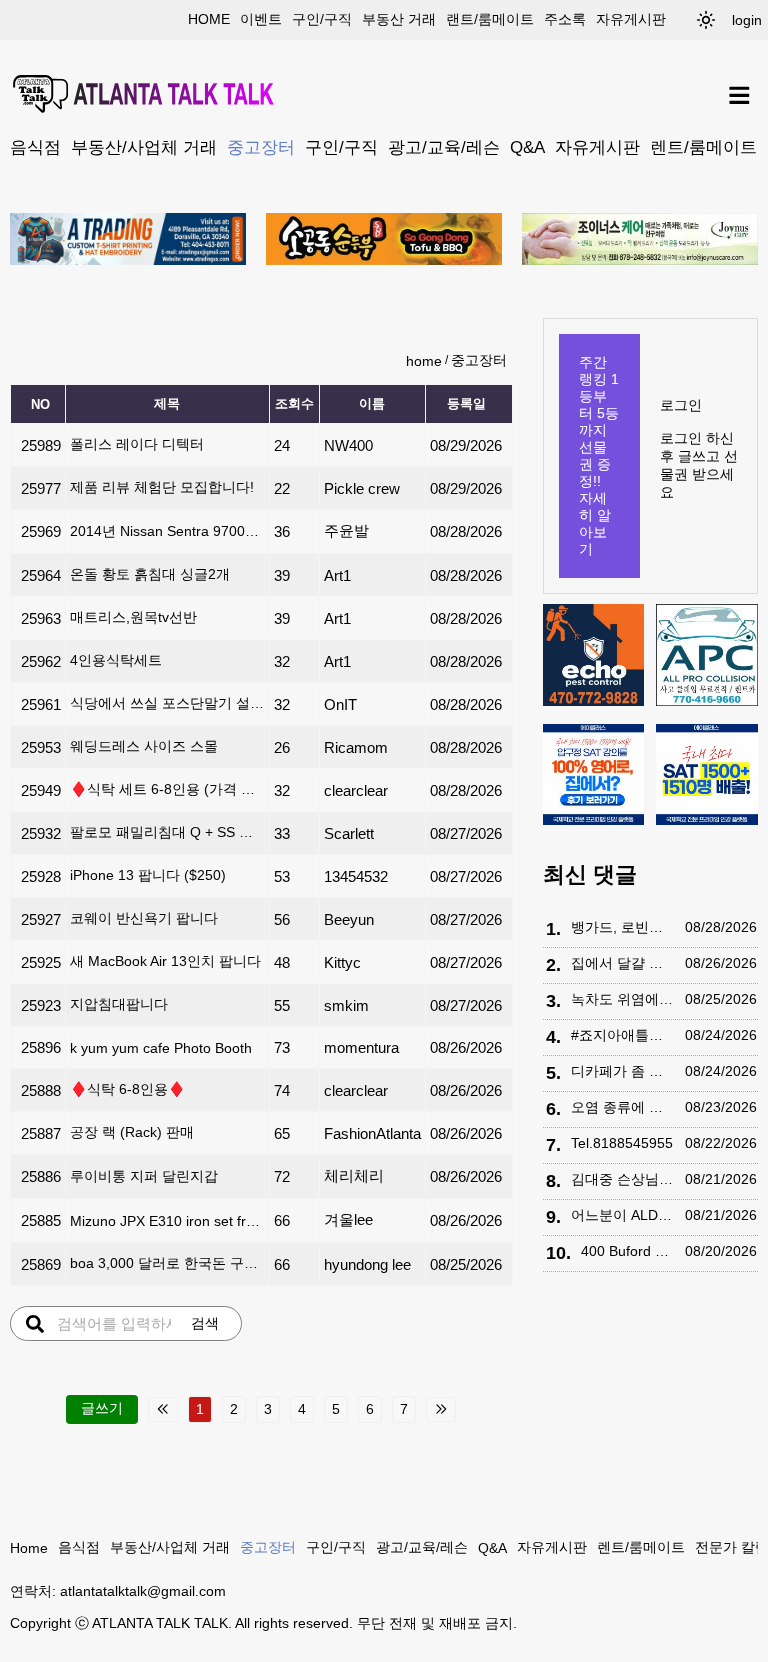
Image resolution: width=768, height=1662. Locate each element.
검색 (205, 1323)
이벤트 (261, 19)
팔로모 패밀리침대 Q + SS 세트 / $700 (167, 832)
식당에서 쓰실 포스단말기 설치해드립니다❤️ (167, 703)
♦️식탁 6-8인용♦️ (127, 1089)
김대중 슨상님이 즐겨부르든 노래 (623, 1179)
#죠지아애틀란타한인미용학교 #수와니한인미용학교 (623, 1035)
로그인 (681, 405)
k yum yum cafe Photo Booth (161, 1048)
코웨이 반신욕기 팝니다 (144, 918)
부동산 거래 (399, 19)
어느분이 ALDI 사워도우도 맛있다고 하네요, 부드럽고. (623, 1215)
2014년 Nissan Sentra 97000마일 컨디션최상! (167, 531)
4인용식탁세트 (116, 660)
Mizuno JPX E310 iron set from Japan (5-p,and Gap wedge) (167, 1221)
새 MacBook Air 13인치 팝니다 (165, 961)
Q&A (527, 147)
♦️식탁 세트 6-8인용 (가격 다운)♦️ (167, 789)
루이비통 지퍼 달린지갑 (144, 1176)
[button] (706, 20)
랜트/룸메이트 (490, 19)
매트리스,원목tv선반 (133, 617)
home (209, 19)
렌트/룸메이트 (703, 147)
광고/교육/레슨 (444, 147)
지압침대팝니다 (119, 1004)
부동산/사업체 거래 (144, 147)
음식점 (35, 147)
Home (29, 1548)
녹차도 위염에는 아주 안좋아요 (623, 999)
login (747, 20)
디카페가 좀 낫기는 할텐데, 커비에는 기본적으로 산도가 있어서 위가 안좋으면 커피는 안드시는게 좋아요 (623, 1071)
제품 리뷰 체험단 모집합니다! (162, 487)
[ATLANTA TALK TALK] (145, 96)
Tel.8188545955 (622, 1143)
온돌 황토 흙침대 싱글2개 (150, 574)
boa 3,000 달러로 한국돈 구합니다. (167, 1263)
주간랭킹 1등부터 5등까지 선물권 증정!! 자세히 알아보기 (599, 455)
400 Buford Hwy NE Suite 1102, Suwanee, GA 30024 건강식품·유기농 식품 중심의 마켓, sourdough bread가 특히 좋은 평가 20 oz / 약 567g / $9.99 (628, 1251)
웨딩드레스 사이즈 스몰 (144, 746)
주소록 (565, 19)
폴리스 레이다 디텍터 (137, 444)
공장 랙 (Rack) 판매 (132, 1132)
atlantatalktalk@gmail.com (143, 1591)
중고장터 (261, 147)
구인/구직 (322, 19)
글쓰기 (102, 1408)
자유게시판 (631, 19)
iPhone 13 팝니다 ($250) (148, 875)
